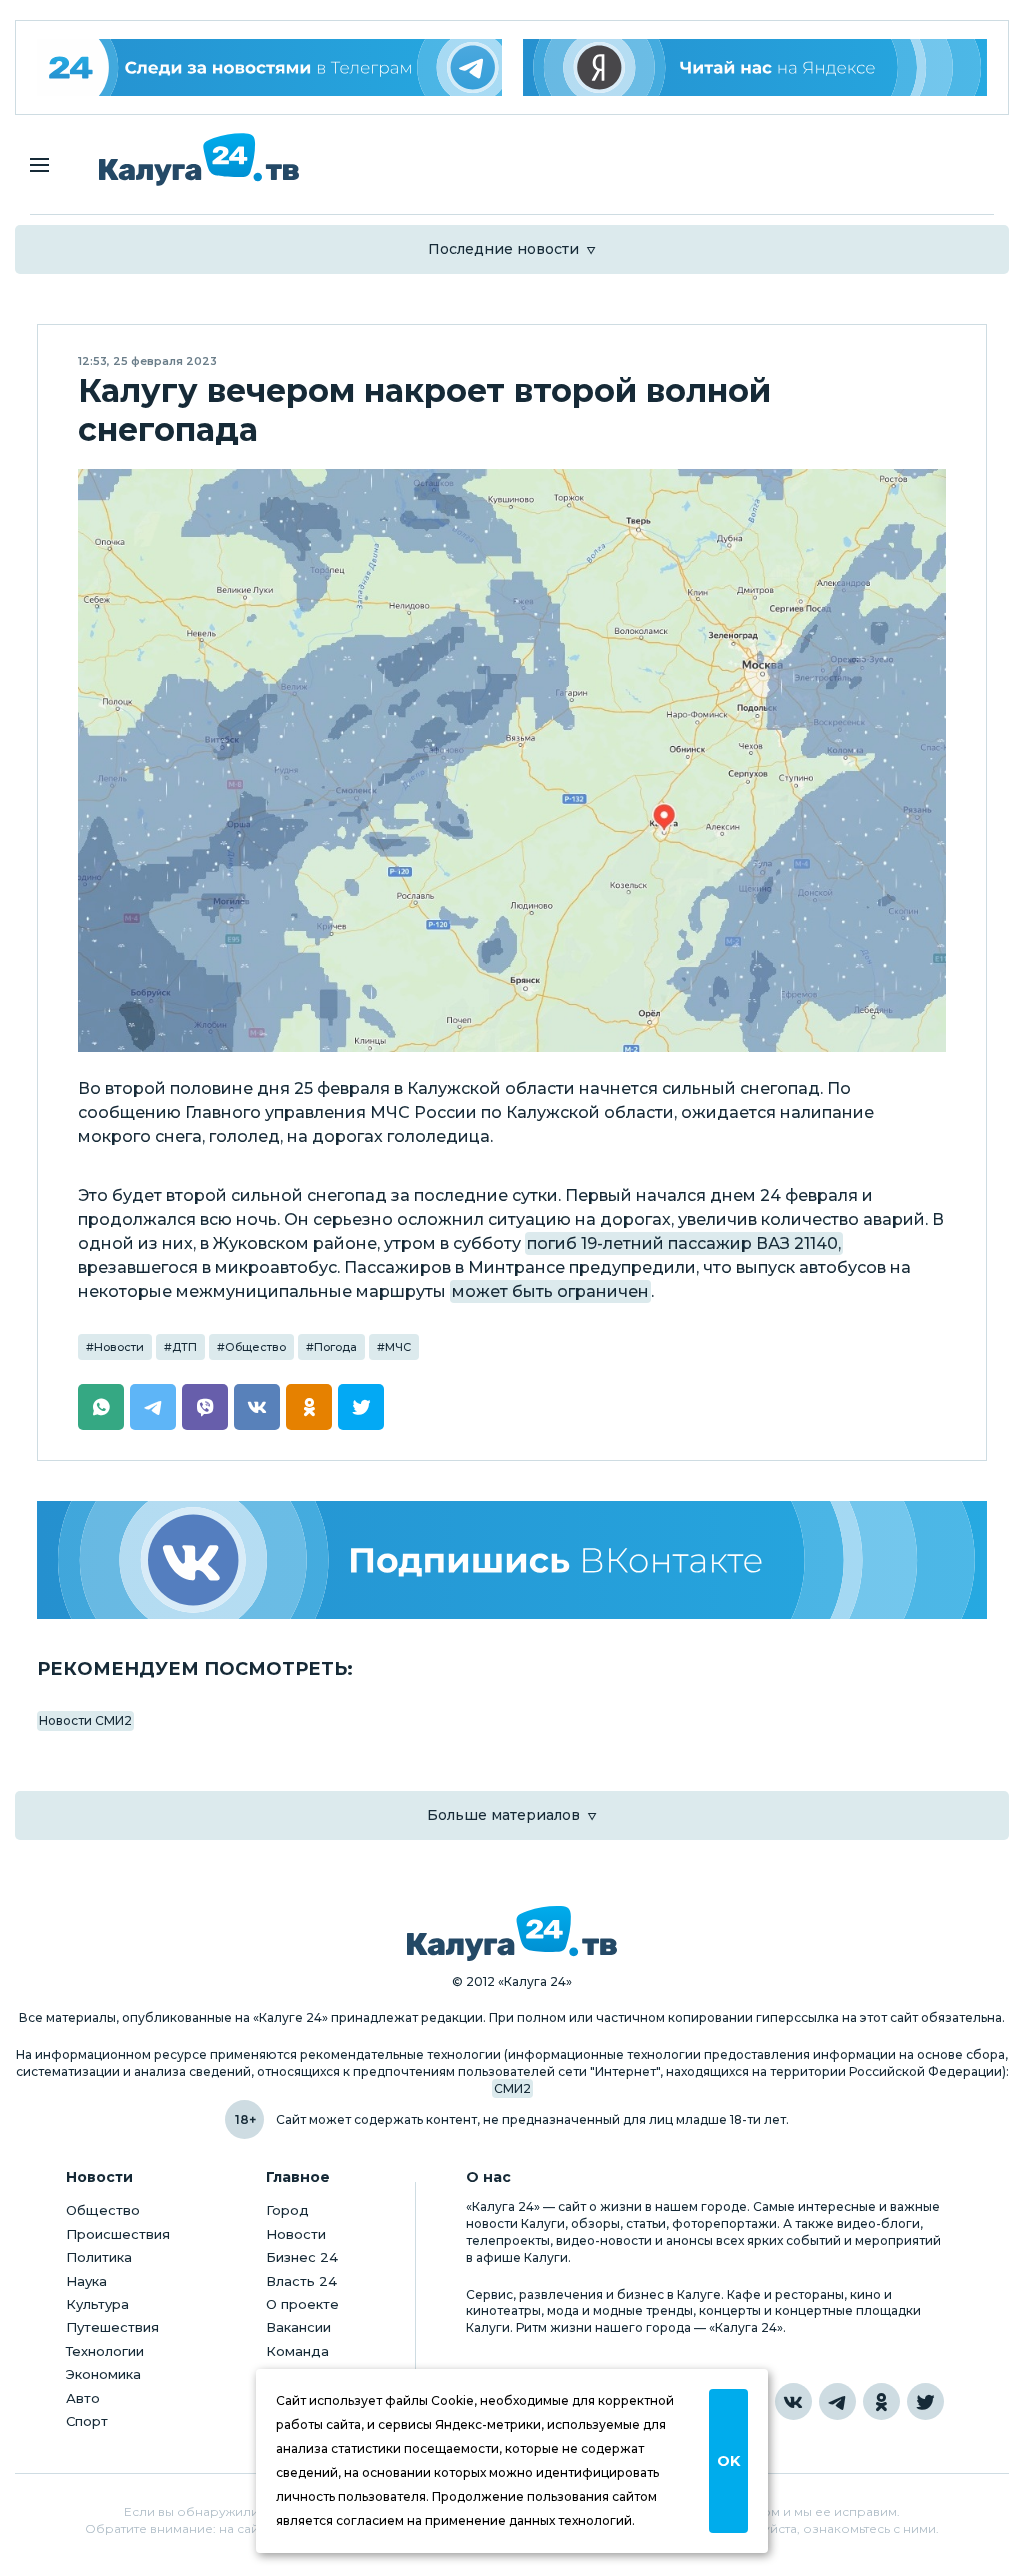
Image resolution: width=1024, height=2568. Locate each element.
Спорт (87, 2421)
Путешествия (112, 2327)
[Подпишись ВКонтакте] (512, 1559)
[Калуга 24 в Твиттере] (925, 2401)
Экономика (103, 2374)
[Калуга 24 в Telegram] (837, 2401)
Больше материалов (503, 1815)
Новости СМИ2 (85, 1720)
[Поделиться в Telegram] (153, 1407)
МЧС (398, 1347)
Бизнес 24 (302, 2257)
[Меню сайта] (39, 165)
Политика (99, 2257)
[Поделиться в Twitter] (361, 1407)
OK (728, 2461)
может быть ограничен (550, 1291)
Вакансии (298, 2327)
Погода (335, 1347)
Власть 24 (301, 2281)
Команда (297, 2351)
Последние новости (503, 249)
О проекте (302, 2304)
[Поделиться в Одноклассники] (309, 1407)
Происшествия (118, 2234)
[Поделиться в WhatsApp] (101, 1407)
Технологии (105, 2351)
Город (287, 2210)
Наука (86, 2281)
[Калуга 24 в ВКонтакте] (793, 2401)
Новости (119, 1347)
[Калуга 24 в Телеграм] (269, 67)
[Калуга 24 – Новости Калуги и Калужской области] (199, 159)
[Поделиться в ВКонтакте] (257, 1407)
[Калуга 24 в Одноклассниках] (881, 2401)
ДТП (184, 1347)
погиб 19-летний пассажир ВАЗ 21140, (684, 1243)
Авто (83, 2398)
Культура (97, 2304)
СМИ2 (512, 2088)
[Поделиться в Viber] (205, 1407)
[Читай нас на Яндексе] (755, 67)
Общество (255, 1347)
